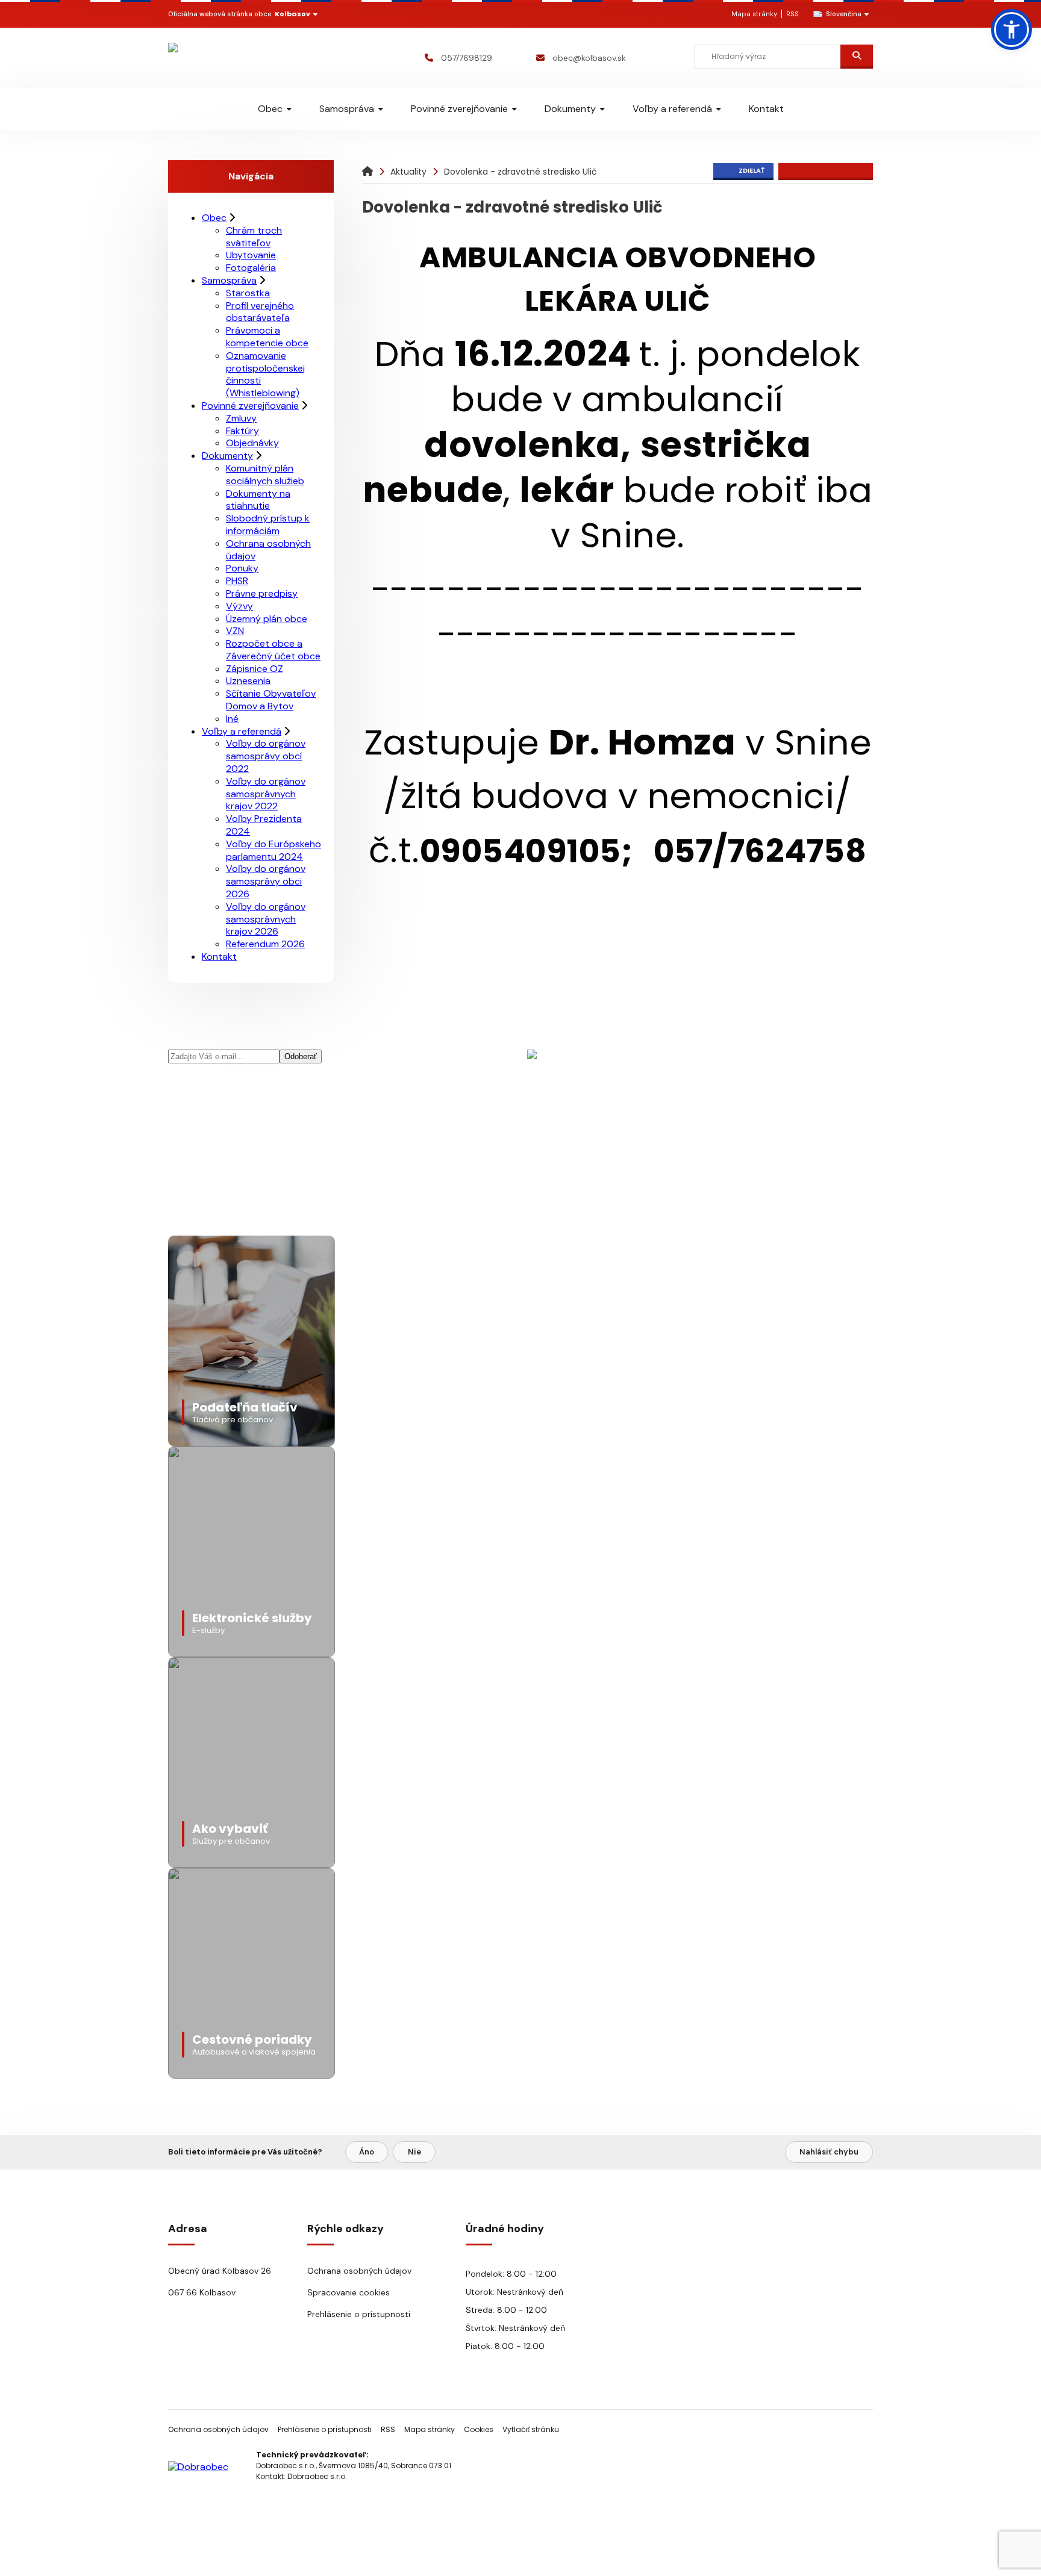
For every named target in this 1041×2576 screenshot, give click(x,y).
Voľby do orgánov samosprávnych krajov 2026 (266, 919)
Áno (367, 2152)
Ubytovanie (251, 255)
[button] (1011, 30)
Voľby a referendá (672, 109)
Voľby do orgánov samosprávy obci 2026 (266, 881)
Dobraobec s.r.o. (317, 2476)
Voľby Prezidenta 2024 (264, 825)
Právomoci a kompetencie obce (267, 337)
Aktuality (408, 172)
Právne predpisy (262, 593)
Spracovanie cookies (349, 2292)
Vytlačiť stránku (531, 2429)
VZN (235, 631)
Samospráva (347, 109)
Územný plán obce (267, 619)
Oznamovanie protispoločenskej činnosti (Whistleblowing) (265, 374)
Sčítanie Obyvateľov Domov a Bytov (271, 700)
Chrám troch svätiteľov (254, 237)
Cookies (479, 2429)
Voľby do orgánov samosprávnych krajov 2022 (266, 794)
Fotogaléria (251, 268)
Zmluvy (241, 418)
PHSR (237, 581)
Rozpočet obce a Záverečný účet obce (273, 650)
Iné (232, 719)
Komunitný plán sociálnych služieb (265, 474)
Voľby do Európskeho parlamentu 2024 (274, 850)
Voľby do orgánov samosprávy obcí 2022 (266, 756)
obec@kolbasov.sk (589, 58)
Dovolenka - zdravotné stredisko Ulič (520, 172)
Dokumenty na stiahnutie (258, 500)
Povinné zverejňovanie (459, 109)
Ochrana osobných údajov (268, 550)
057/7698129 (467, 58)
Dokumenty (570, 109)
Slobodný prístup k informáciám (268, 524)
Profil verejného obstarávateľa (260, 312)
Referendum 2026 (265, 944)
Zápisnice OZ (255, 669)
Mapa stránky (754, 14)
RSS (792, 14)
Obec (270, 109)
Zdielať (752, 170)
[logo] (239, 58)
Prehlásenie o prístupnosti (359, 2314)
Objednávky (252, 443)
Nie (414, 2152)
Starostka (248, 293)
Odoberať (301, 1056)
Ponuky (242, 568)
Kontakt (766, 109)
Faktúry (242, 431)
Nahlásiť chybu (829, 2152)
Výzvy (239, 606)
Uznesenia (248, 681)
